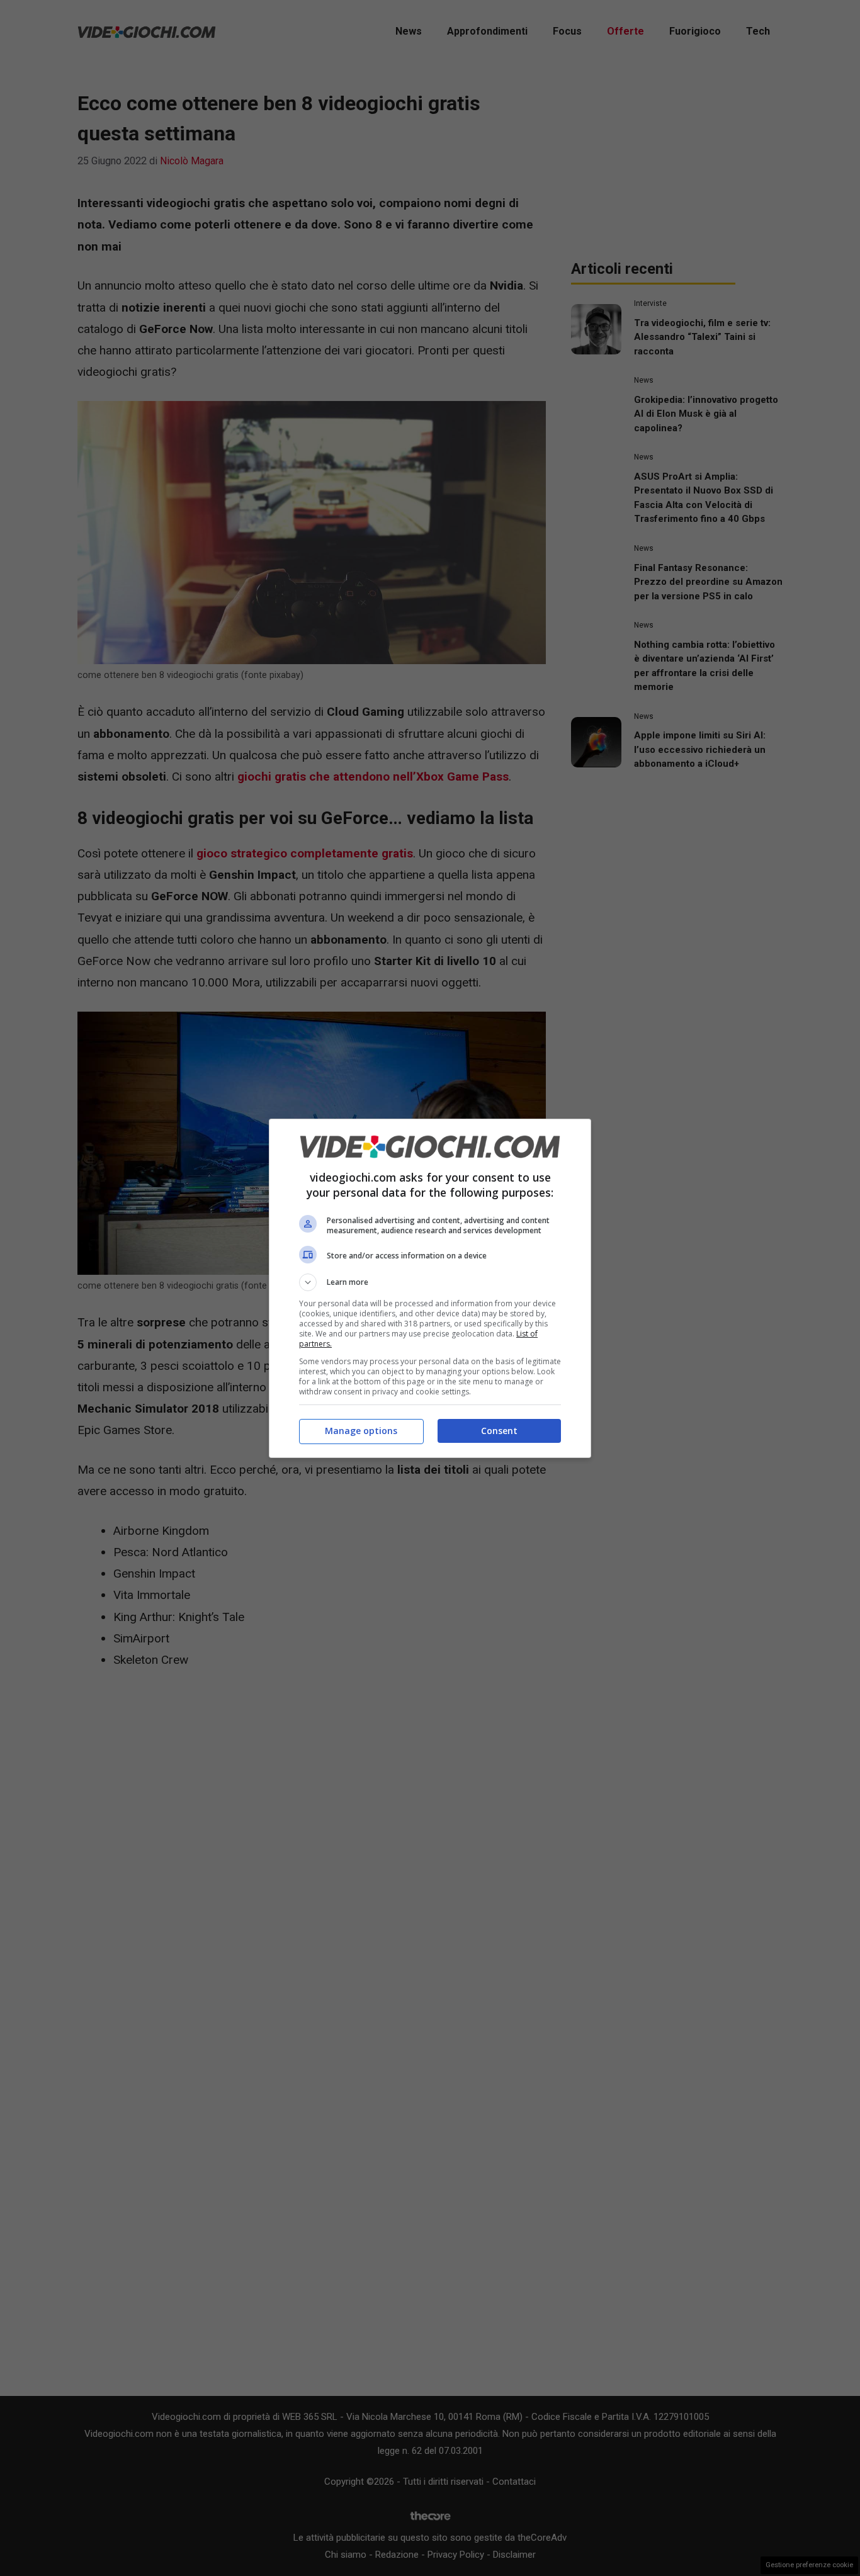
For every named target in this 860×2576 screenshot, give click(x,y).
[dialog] (430, 1288)
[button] (430, 1282)
